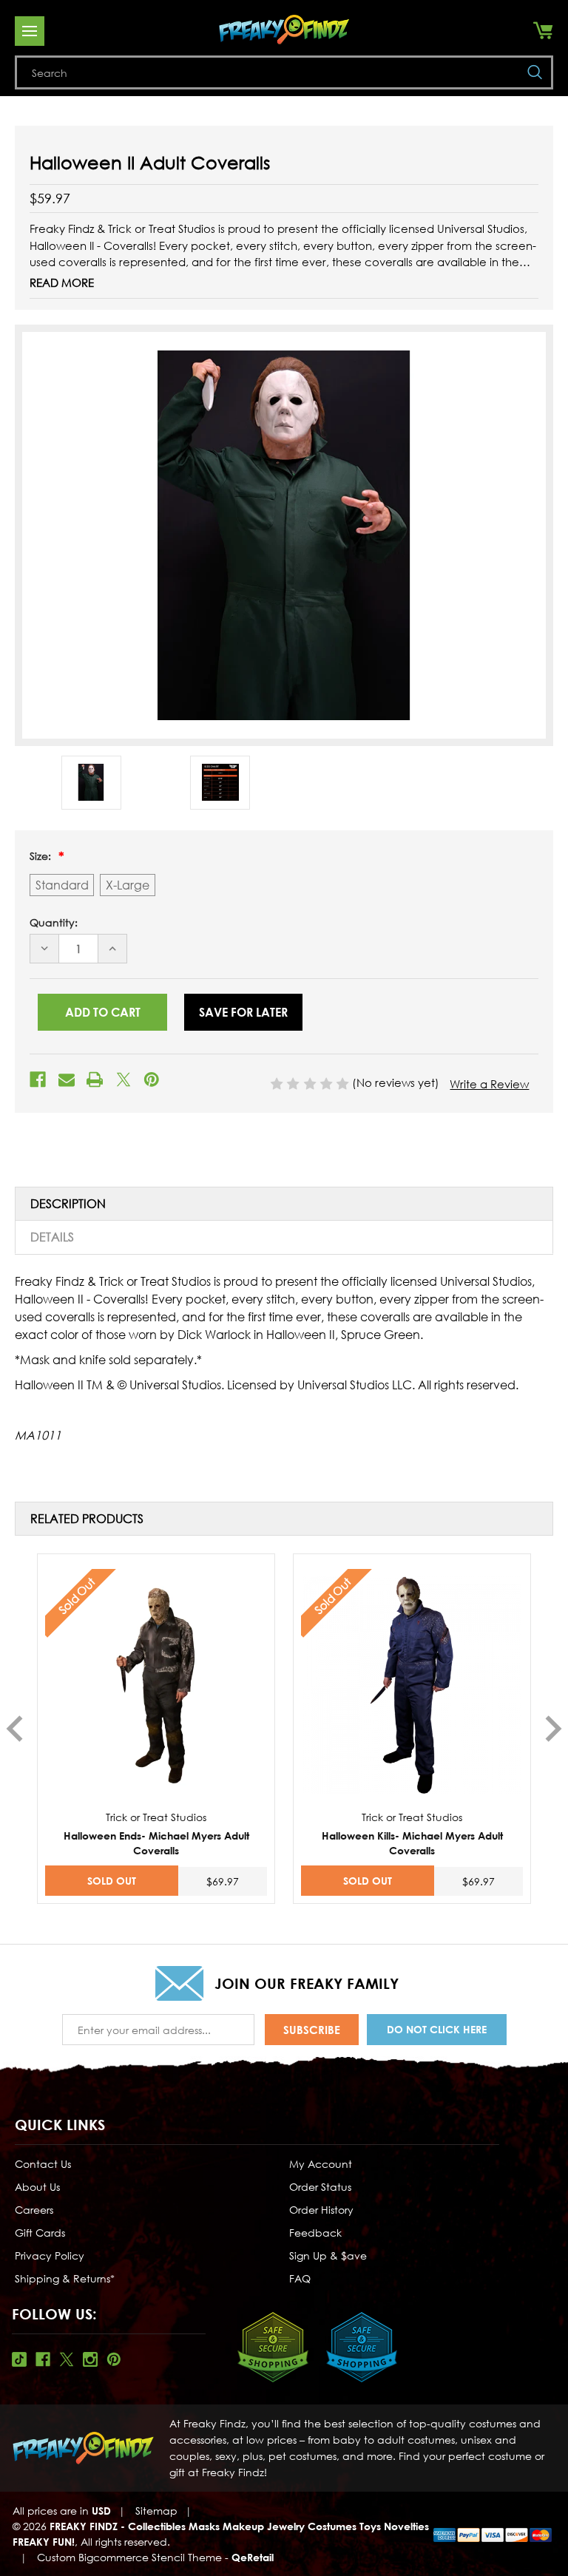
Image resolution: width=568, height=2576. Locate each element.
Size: (42, 856)
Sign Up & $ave (328, 2255)
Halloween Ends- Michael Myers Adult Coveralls (156, 1843)
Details (52, 1237)
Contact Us (43, 2164)
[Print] (95, 1079)
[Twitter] (124, 1079)
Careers (34, 2210)
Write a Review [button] (489, 1084)
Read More (62, 282)
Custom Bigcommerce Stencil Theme (129, 2557)
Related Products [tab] (87, 1519)
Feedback (315, 2233)
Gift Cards (40, 2233)
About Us (37, 2187)
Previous (14, 1729)
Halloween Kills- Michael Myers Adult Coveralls (412, 1843)
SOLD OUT (112, 1881)
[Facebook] (38, 1079)
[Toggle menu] (30, 31)
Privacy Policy (50, 2255)
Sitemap (156, 2511)
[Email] (67, 1079)
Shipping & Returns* (65, 2278)
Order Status (320, 2187)
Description (68, 1204)
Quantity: (54, 922)
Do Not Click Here (437, 2029)
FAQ (300, 2278)
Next (554, 1729)
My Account (321, 2164)
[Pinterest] (152, 1079)
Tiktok (19, 2359)
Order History (321, 2210)
